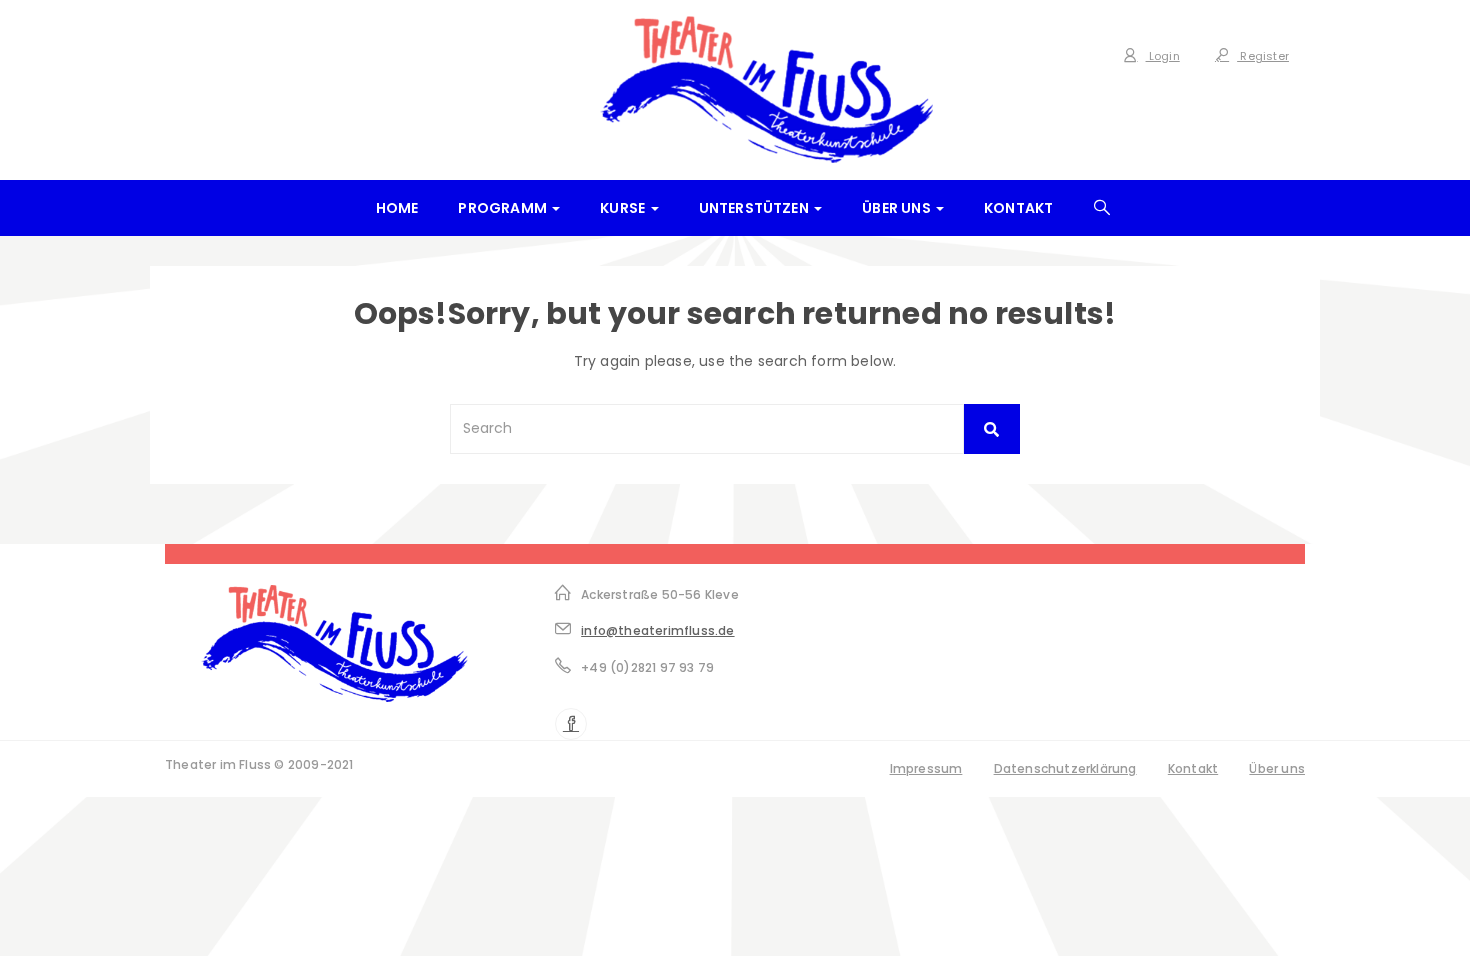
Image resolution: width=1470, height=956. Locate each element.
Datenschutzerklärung (1065, 768)
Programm (504, 208)
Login (1163, 56)
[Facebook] (571, 724)
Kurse (624, 208)
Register (1263, 56)
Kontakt (1018, 208)
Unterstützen (756, 208)
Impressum (926, 768)
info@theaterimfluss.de (657, 630)
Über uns (898, 208)
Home (397, 208)
